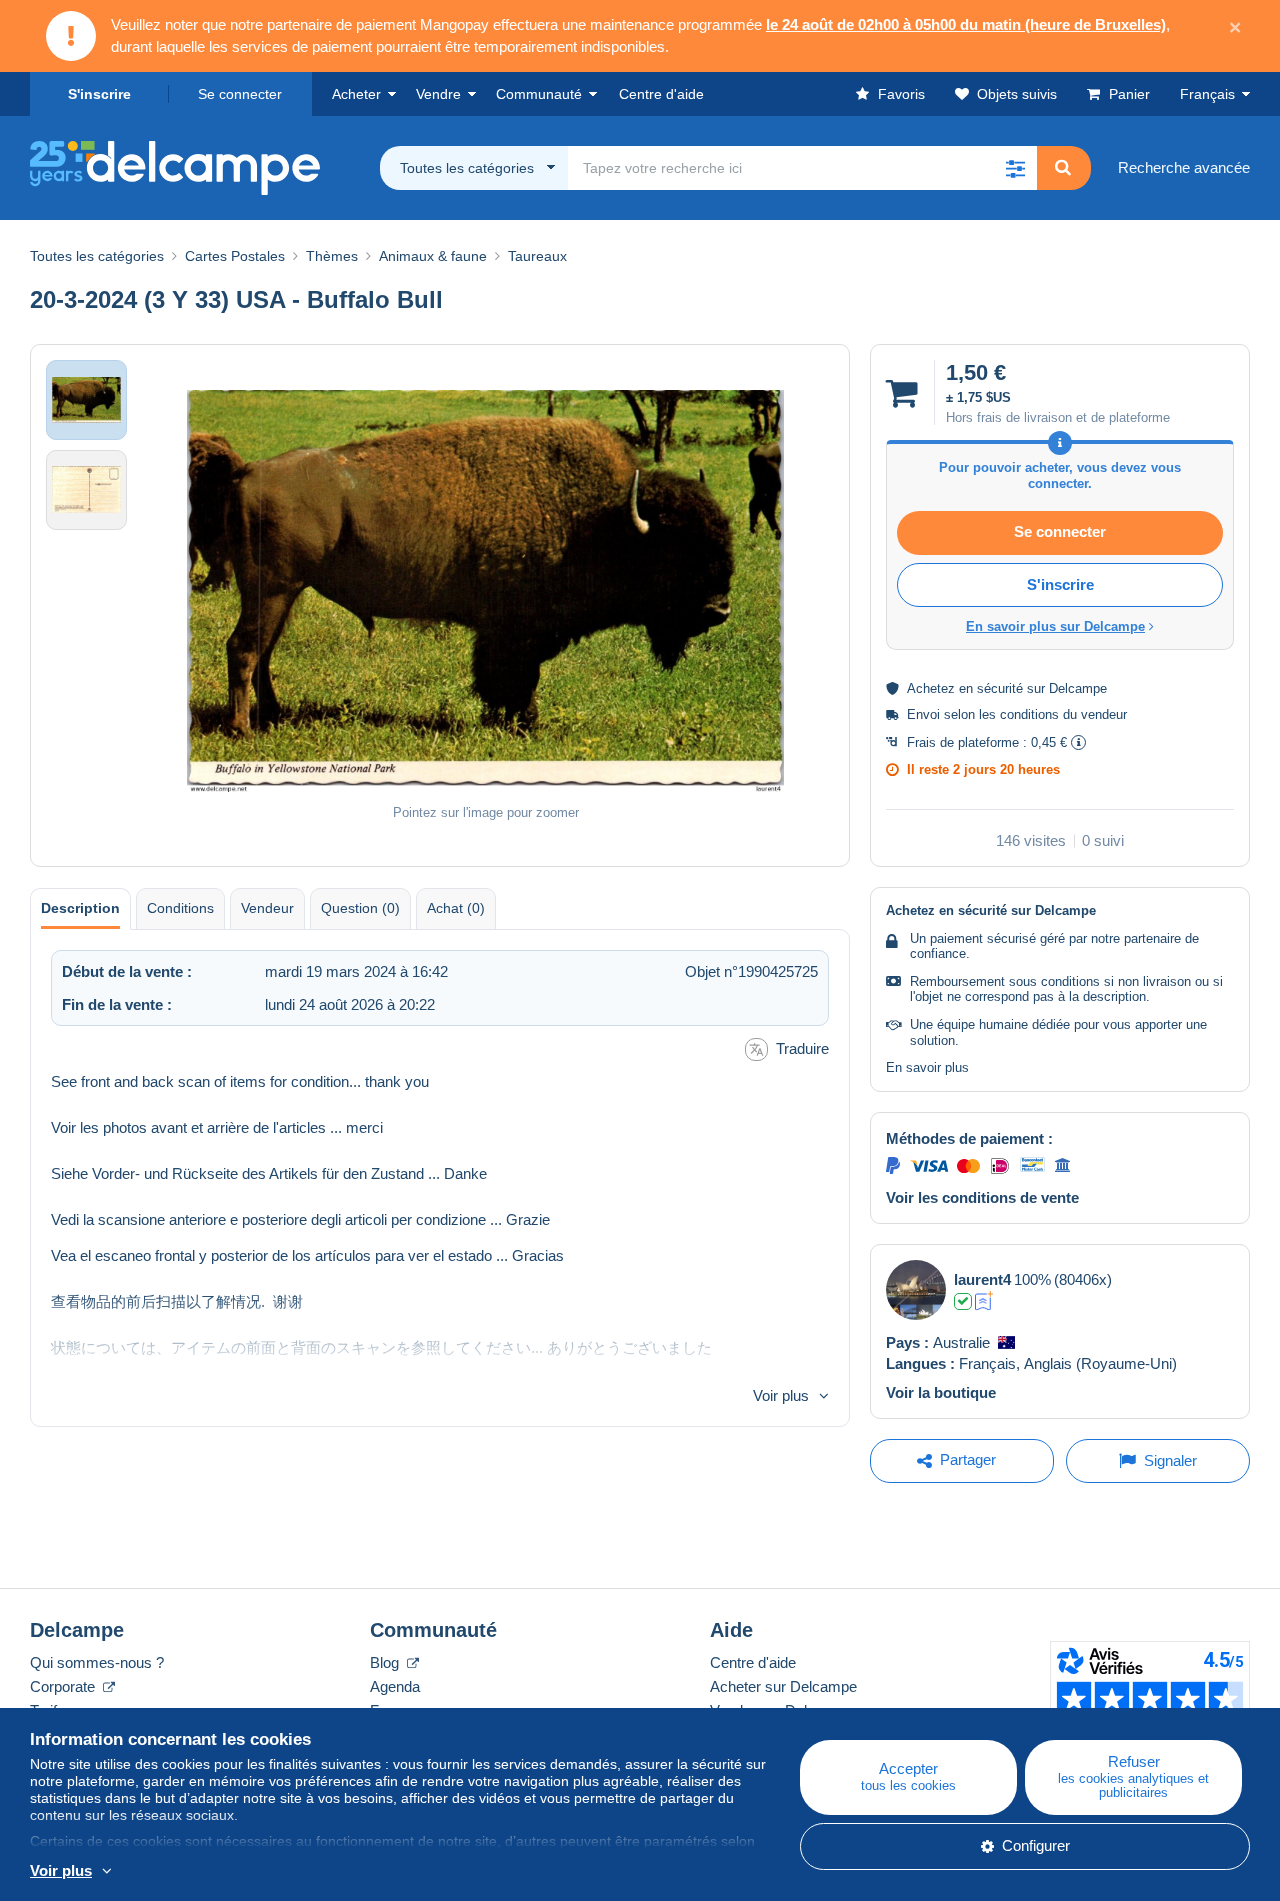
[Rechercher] (1063, 168)
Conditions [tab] (180, 908)
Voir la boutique (941, 1392)
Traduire (802, 1048)
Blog (386, 1662)
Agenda (395, 1686)
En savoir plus (927, 1067)
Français (1207, 94)
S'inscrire (99, 94)
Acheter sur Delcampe (783, 1686)
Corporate (64, 1686)
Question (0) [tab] (360, 908)
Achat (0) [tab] (456, 908)
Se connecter (240, 94)
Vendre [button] (438, 94)
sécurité (1000, 688)
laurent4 (982, 1279)
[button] (1015, 168)
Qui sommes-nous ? (97, 1662)
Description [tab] (80, 908)
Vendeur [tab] (267, 908)
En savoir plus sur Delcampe (1055, 626)
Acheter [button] (356, 94)
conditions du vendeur (1063, 714)
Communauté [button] (539, 94)
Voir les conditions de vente (982, 1197)
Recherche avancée (1184, 167)
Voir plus (781, 1395)
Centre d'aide (753, 1662)
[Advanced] (984, 1301)
